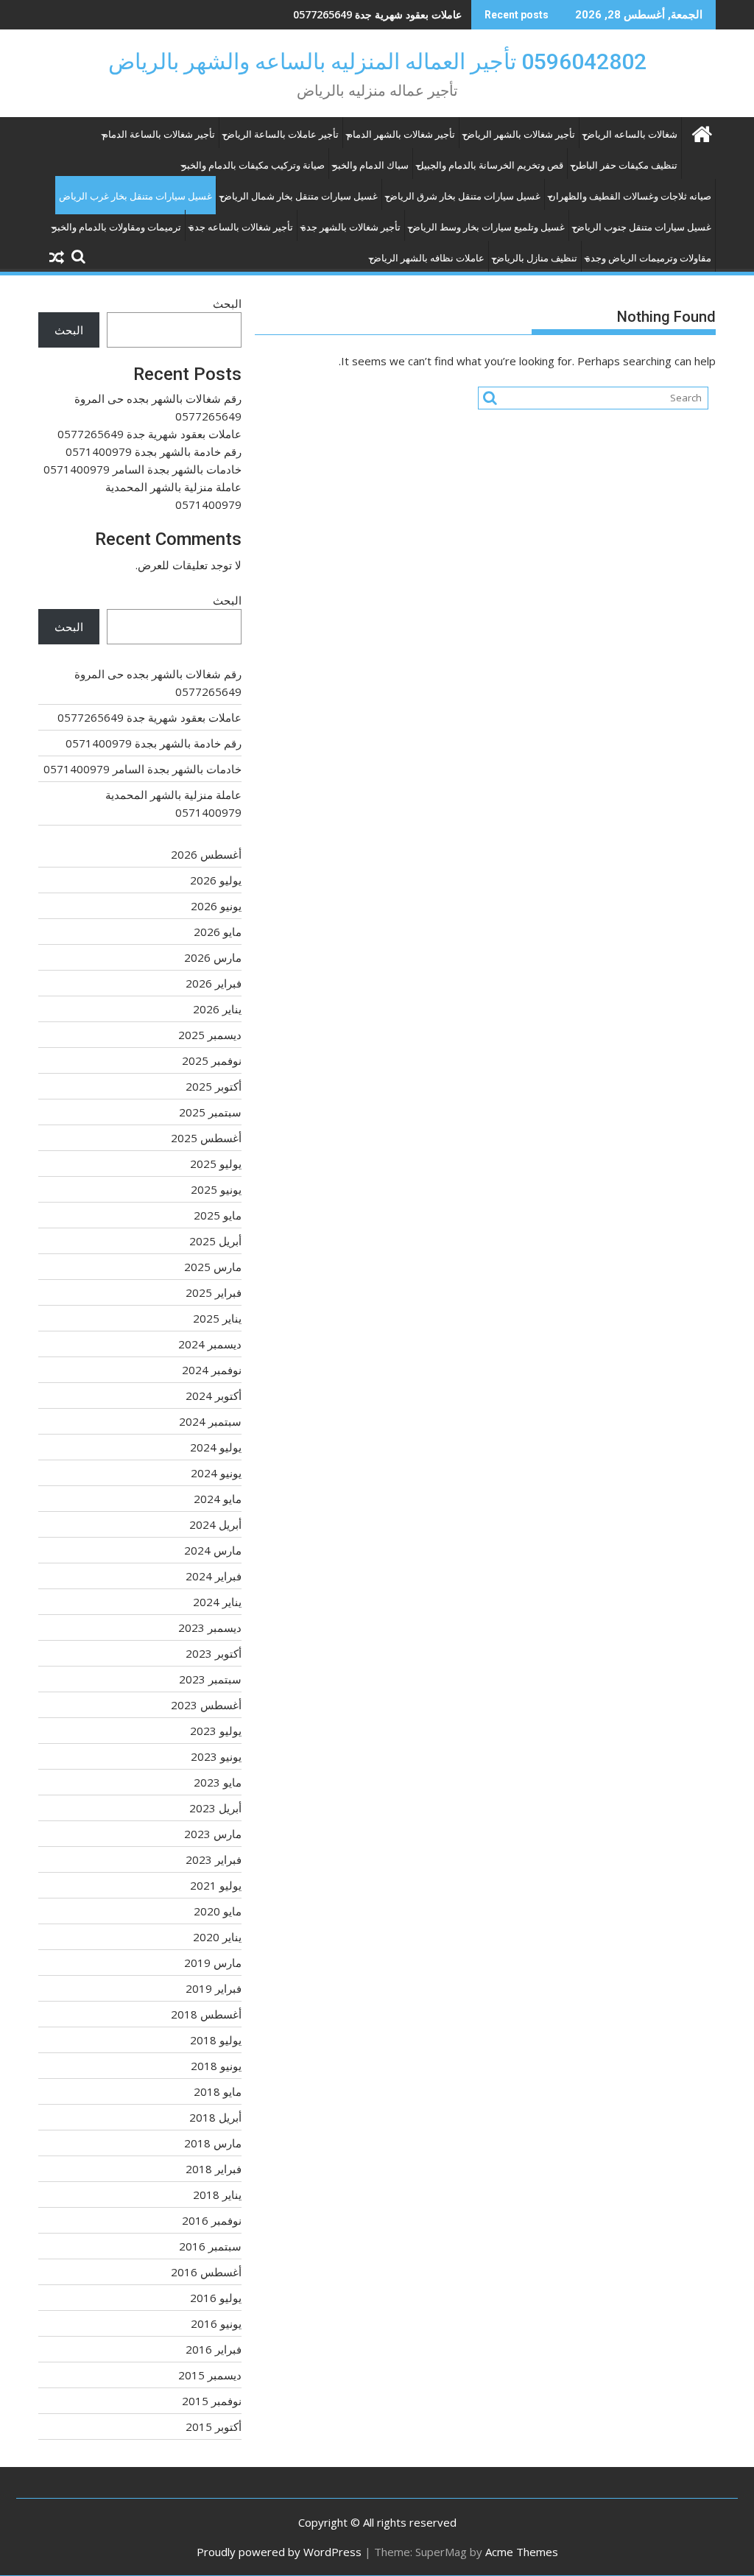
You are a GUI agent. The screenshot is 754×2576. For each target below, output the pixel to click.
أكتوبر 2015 (214, 2427)
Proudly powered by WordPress (279, 2552)
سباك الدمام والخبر (371, 165)
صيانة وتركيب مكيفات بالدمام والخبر (253, 165)
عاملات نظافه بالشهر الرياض (427, 258)
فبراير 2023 (214, 1859)
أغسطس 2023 (206, 1705)
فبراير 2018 (214, 2169)
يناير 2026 (217, 1009)
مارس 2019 (213, 1963)
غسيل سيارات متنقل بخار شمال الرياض (299, 196)
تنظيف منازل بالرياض (535, 258)
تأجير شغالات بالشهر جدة (351, 227)
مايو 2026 (218, 932)
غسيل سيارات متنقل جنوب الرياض (642, 227)
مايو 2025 (218, 1215)
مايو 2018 (218, 2091)
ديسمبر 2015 (210, 2375)
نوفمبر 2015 (212, 2401)
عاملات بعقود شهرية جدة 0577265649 (149, 434)
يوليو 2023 (216, 1731)
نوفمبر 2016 (212, 2220)
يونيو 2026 (216, 906)
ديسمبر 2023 (210, 1627)
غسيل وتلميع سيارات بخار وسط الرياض (487, 227)
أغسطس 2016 (206, 2272)
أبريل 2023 (215, 1808)
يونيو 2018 (216, 2066)
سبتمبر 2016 (210, 2246)
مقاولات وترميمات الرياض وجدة (648, 258)
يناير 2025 (217, 1318)
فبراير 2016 (214, 2349)
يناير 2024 (217, 1602)
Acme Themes (522, 2552)
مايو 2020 (218, 1911)
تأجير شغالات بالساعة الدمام (159, 134)
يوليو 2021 (216, 1885)
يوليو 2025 (216, 1164)
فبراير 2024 (214, 1576)
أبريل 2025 (215, 1241)
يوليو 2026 (216, 880)
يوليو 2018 (216, 2040)
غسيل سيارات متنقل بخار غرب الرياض (135, 196)
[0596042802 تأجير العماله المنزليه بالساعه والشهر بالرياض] (701, 132)
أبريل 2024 (215, 1524)
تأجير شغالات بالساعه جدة (241, 227)
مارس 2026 (213, 957)
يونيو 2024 (216, 1473)
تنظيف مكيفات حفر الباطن (624, 165)
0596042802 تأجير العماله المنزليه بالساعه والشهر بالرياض (377, 61)
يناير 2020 (217, 1937)
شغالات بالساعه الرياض (630, 134)
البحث (227, 303)
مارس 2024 (213, 1550)
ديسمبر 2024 (210, 1344)
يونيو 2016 (216, 2323)
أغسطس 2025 (206, 1138)
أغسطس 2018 (206, 2014)
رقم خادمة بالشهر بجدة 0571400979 (381, 14)
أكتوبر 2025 (214, 1086)
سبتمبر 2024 (210, 1421)
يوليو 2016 (216, 2298)
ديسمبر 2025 (210, 1035)
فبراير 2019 (214, 1988)
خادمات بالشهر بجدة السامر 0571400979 (142, 469)
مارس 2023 (213, 1834)
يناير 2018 (217, 2195)
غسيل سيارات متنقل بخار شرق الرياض (463, 196)
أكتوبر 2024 (214, 1396)
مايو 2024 (218, 1499)
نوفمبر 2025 (212, 1060)
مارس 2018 (213, 2143)
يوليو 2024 (216, 1447)
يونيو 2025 (216, 1189)
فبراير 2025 (214, 1292)
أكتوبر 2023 (214, 1653)
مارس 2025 (213, 1267)
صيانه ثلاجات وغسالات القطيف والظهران (630, 196)
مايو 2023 (218, 1782)
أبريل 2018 (215, 2117)
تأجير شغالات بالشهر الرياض (519, 134)
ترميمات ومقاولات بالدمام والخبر (117, 227)
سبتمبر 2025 (210, 1112)
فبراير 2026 (214, 983)
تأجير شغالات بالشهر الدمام (401, 134)
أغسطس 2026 (206, 854)
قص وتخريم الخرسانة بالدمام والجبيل (490, 165)
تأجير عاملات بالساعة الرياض (281, 134)
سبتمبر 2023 (210, 1679)
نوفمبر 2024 (212, 1370)
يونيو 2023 (216, 1756)
